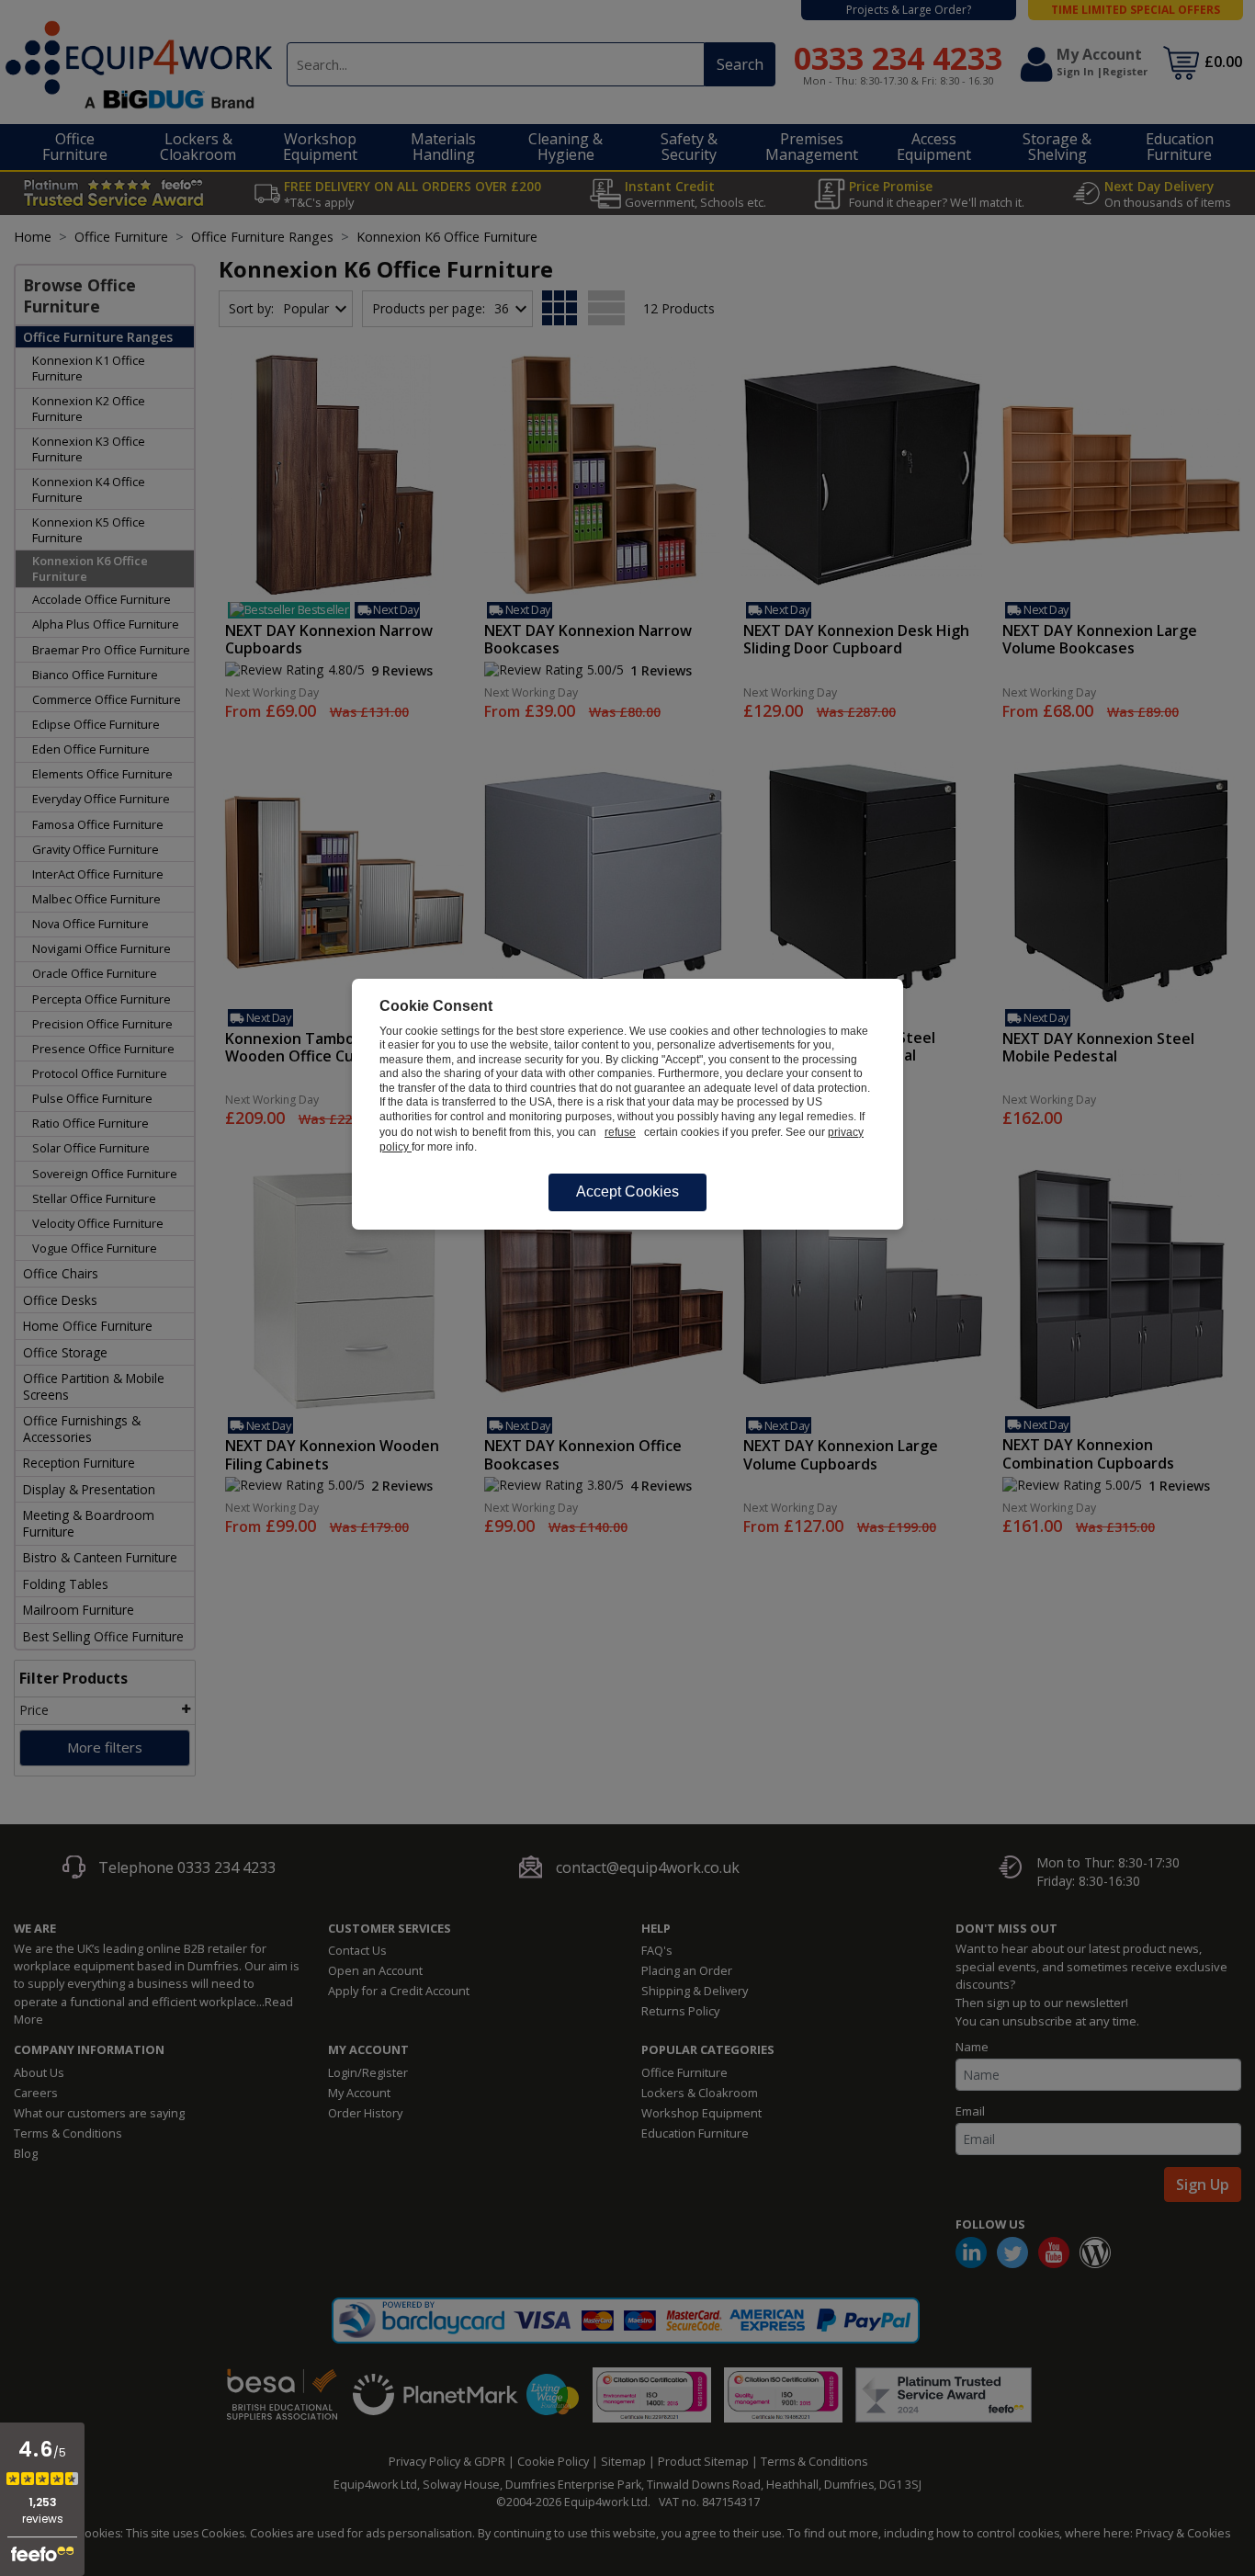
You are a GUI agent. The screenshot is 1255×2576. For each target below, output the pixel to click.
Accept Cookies (627, 1192)
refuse (620, 1132)
